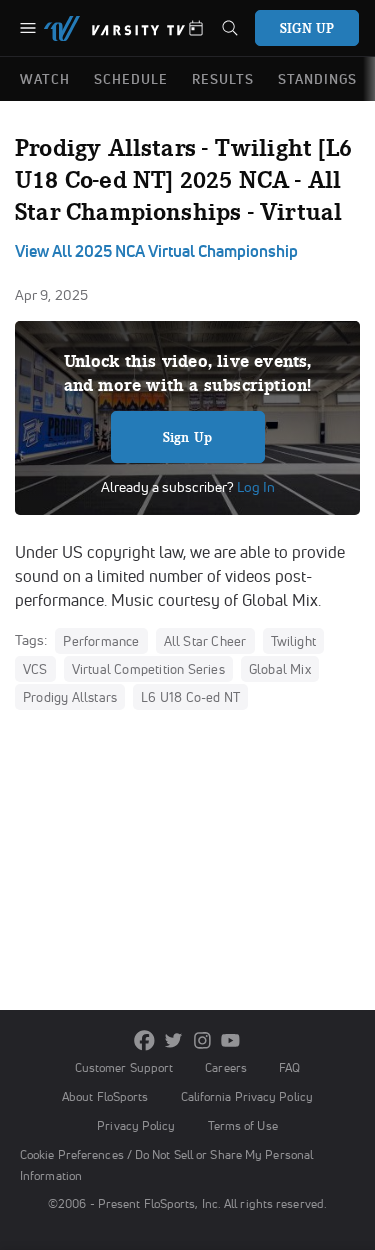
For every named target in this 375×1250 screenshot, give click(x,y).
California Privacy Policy (247, 1096)
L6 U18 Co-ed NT (190, 697)
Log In (254, 487)
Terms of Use (243, 1125)
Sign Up (187, 437)
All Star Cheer (205, 641)
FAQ (289, 1067)
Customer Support (124, 1067)
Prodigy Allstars (70, 697)
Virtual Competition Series (148, 669)
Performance (101, 641)
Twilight (294, 641)
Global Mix (280, 669)
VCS (35, 669)
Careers (226, 1067)
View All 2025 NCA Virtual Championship (156, 251)
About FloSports (105, 1096)
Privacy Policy (136, 1125)
